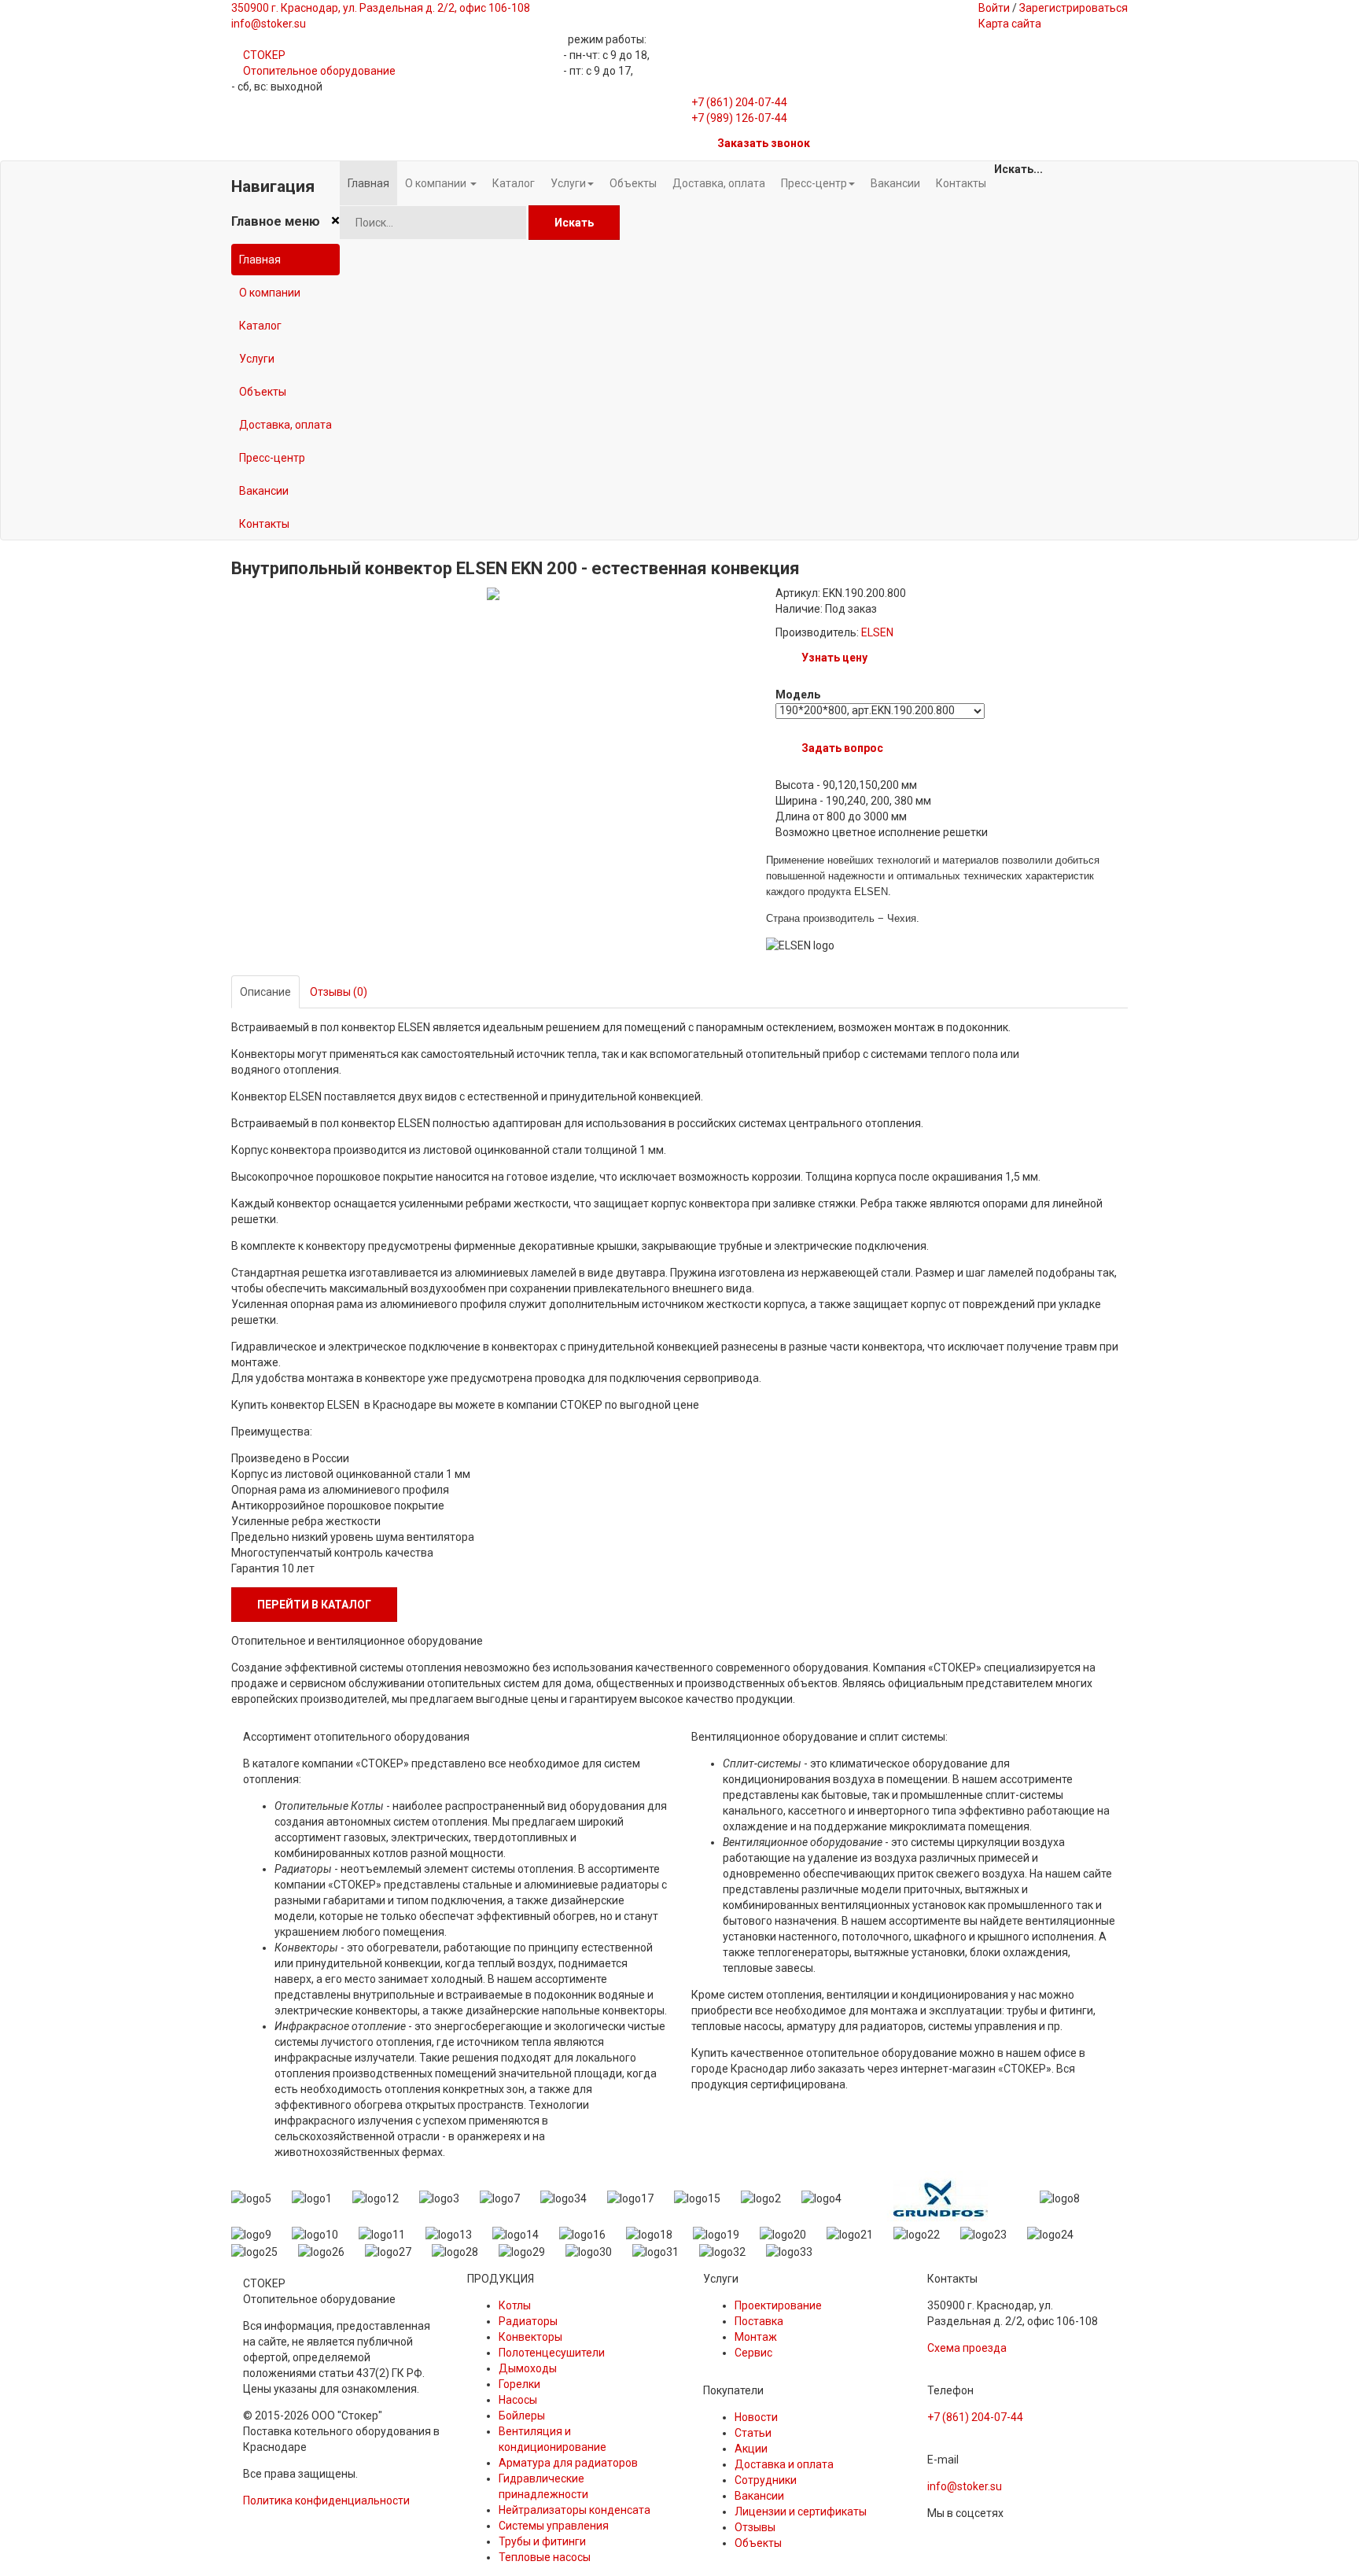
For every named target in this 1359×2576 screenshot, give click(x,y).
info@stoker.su (965, 2486)
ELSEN (877, 632)
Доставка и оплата (784, 2464)
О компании (270, 293)
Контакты (264, 524)
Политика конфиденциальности (326, 2500)
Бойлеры (522, 2416)
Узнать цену (834, 658)
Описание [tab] (265, 992)
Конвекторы (530, 2337)
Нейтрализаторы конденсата (575, 2510)
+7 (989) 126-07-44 (739, 118)
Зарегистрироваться (1074, 8)
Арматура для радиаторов (568, 2463)
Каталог (260, 326)
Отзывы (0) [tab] (339, 992)
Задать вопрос (842, 748)
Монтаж (756, 2337)
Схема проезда (967, 2348)
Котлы (515, 2305)
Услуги (257, 359)
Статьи (753, 2433)
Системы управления (554, 2526)
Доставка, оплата (285, 425)
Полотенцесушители (552, 2353)
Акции (751, 2449)
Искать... (1018, 169)
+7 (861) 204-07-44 (739, 102)
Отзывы (755, 2527)
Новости (756, 2417)
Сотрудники (766, 2480)
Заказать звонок (764, 143)
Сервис (753, 2353)
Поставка (759, 2321)
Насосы (518, 2400)
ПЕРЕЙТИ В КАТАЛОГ (314, 1605)
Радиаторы (528, 2321)
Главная (260, 260)
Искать (574, 223)
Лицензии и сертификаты (801, 2512)
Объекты (263, 392)
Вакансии (264, 491)
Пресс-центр (272, 458)
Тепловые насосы (545, 2557)
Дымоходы (528, 2368)
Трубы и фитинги (542, 2541)
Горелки (519, 2384)
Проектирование (778, 2305)
